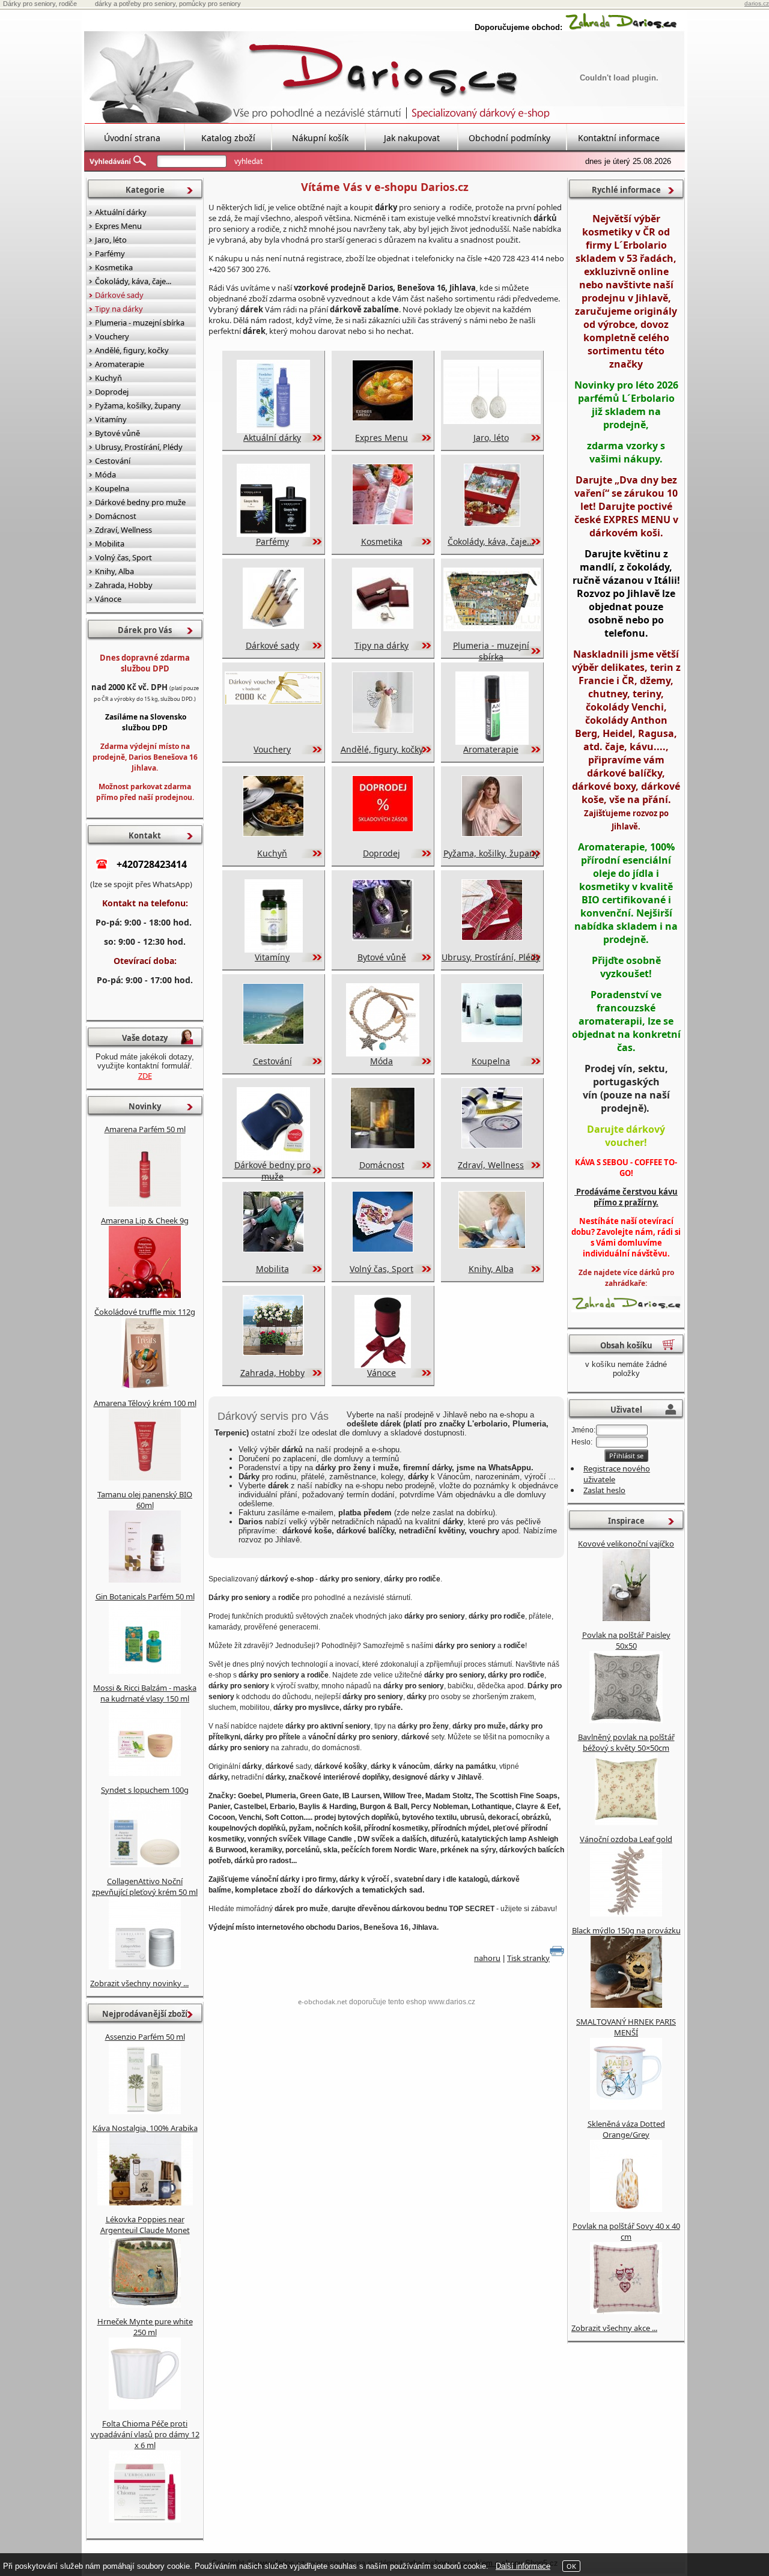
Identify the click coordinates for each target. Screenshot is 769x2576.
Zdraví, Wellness (491, 1165)
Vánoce (381, 1373)
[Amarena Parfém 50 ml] (145, 1204)
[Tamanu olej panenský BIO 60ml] (145, 1580)
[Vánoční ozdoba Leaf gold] (626, 1914)
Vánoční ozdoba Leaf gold (626, 1839)
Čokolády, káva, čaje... (491, 541)
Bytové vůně (382, 957)
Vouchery (272, 749)
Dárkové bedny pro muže (272, 1171)
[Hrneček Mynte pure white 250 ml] (145, 2407)
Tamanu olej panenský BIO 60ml (145, 1500)
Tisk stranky (528, 1958)
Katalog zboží (228, 138)
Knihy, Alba (491, 1269)
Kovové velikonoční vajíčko (626, 1544)
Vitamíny (272, 957)
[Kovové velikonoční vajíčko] (626, 1618)
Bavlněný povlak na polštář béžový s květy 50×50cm (626, 1742)
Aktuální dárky (272, 438)
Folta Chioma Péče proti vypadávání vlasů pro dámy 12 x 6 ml (145, 2434)
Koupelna (491, 1061)
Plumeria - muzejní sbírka (491, 651)
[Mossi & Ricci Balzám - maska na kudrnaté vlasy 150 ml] (145, 1773)
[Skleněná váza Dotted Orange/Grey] (626, 2209)
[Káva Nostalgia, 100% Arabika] (145, 2202)
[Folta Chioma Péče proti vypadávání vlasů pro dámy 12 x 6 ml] (145, 2520)
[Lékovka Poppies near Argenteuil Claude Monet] (145, 2305)
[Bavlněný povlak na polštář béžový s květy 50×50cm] (626, 1822)
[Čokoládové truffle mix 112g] (145, 1386)
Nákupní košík (320, 138)
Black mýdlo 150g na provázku (626, 1930)
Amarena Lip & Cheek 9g (145, 1220)
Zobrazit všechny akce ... (614, 2328)
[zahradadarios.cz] (621, 27)
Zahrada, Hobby (272, 1373)
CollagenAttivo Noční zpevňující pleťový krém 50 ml (145, 1887)
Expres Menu (381, 438)
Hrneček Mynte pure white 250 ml (145, 2327)
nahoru (487, 1958)
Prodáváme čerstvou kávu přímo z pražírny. (626, 1197)
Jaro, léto (491, 438)
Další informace (523, 2566)
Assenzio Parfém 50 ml (145, 2037)
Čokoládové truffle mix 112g (145, 1312)
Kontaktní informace (619, 138)
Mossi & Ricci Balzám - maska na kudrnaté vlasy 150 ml (145, 1693)
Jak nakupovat (412, 138)
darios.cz (757, 3)
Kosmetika (382, 541)
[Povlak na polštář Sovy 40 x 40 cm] (626, 2311)
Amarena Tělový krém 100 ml (145, 1403)
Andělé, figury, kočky (382, 749)
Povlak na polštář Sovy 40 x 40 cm (626, 2231)
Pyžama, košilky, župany (491, 853)
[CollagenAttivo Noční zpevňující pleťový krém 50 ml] (145, 1966)
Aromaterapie (491, 749)
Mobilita (272, 1269)
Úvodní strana (132, 138)
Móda (381, 1061)
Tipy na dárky (381, 645)
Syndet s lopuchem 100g (145, 1790)
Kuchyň (272, 853)
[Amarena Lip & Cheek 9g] (145, 1295)
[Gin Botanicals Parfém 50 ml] (145, 1671)
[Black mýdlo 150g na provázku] (626, 2005)
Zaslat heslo (604, 1490)
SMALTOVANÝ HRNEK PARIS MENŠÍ (626, 2027)
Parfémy (272, 541)
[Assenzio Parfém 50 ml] (145, 2111)
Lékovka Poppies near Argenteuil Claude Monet (145, 2225)
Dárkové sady (272, 645)
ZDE (145, 1076)
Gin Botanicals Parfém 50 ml (145, 1596)
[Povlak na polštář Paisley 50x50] (626, 1720)
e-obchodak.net (323, 2002)
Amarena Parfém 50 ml (145, 1129)
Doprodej (381, 853)
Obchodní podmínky (509, 138)
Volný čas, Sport (381, 1269)
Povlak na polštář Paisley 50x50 (626, 1640)
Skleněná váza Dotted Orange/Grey (626, 2129)
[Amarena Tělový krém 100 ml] (145, 1477)
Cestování (272, 1061)
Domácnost (382, 1165)
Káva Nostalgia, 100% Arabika (145, 2128)
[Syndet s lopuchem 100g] (145, 1864)
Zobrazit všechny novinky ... (139, 1983)
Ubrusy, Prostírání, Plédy (491, 957)
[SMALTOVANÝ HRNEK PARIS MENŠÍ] (626, 2107)
